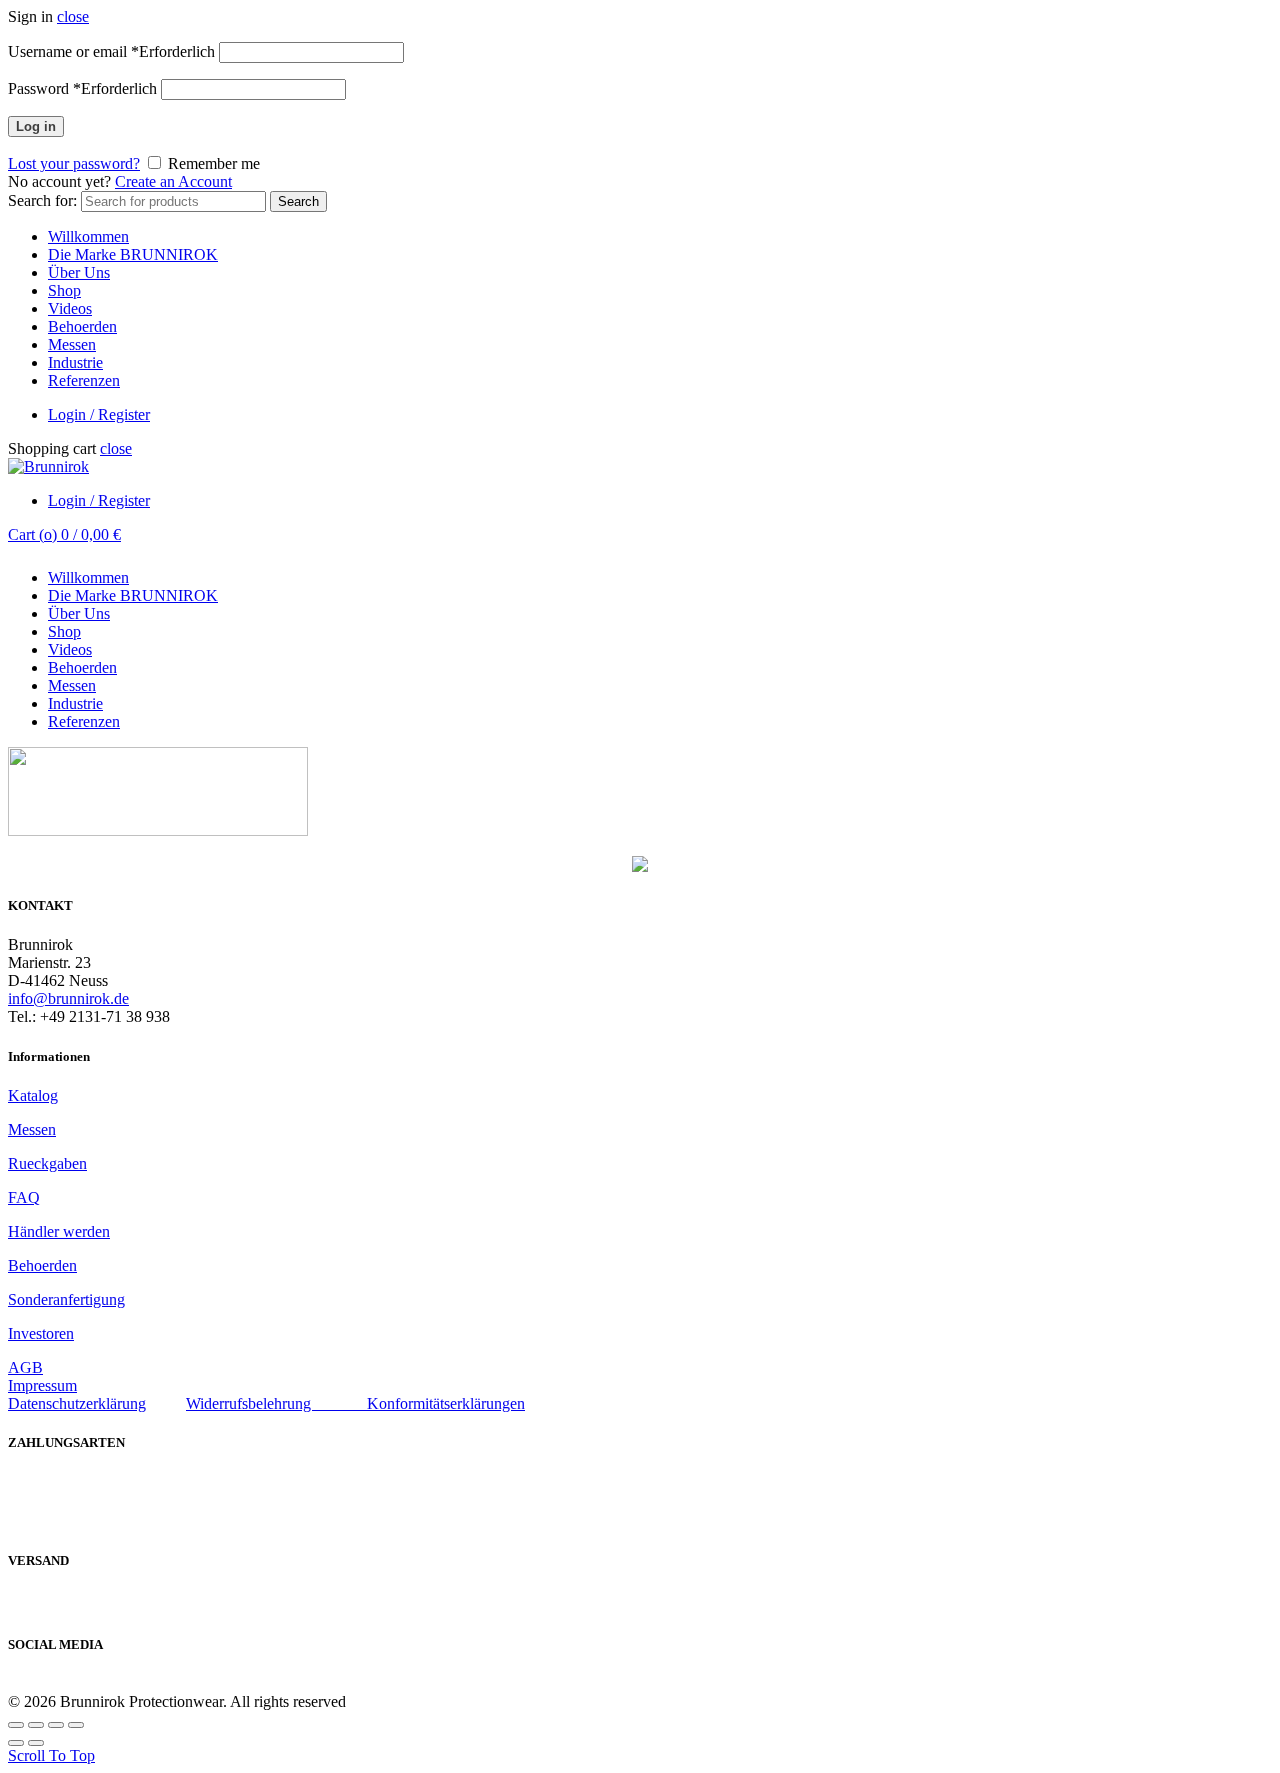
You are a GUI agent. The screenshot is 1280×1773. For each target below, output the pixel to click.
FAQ (24, 1197)
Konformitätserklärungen (446, 1403)
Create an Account (173, 181)
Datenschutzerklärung (77, 1403)
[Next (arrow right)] (36, 1743)
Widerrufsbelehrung (276, 1403)
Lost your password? (74, 163)
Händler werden (59, 1231)
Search (298, 201)
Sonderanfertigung (66, 1299)
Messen (72, 344)
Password (82, 88)
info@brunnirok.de (68, 998)
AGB (25, 1367)
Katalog (33, 1095)
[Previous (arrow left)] (16, 1743)
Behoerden (82, 326)
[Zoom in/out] (76, 1725)
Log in (36, 126)
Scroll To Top (51, 1755)
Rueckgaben (47, 1163)
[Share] (36, 1725)
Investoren (41, 1333)
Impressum (42, 1385)
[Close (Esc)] (16, 1725)
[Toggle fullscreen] (56, 1725)
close (73, 16)
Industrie (75, 362)
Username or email (111, 51)
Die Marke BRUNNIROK (133, 254)
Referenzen (84, 380)
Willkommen (88, 236)
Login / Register (99, 414)
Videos (70, 308)
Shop (64, 290)
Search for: (42, 200)
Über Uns (79, 272)
